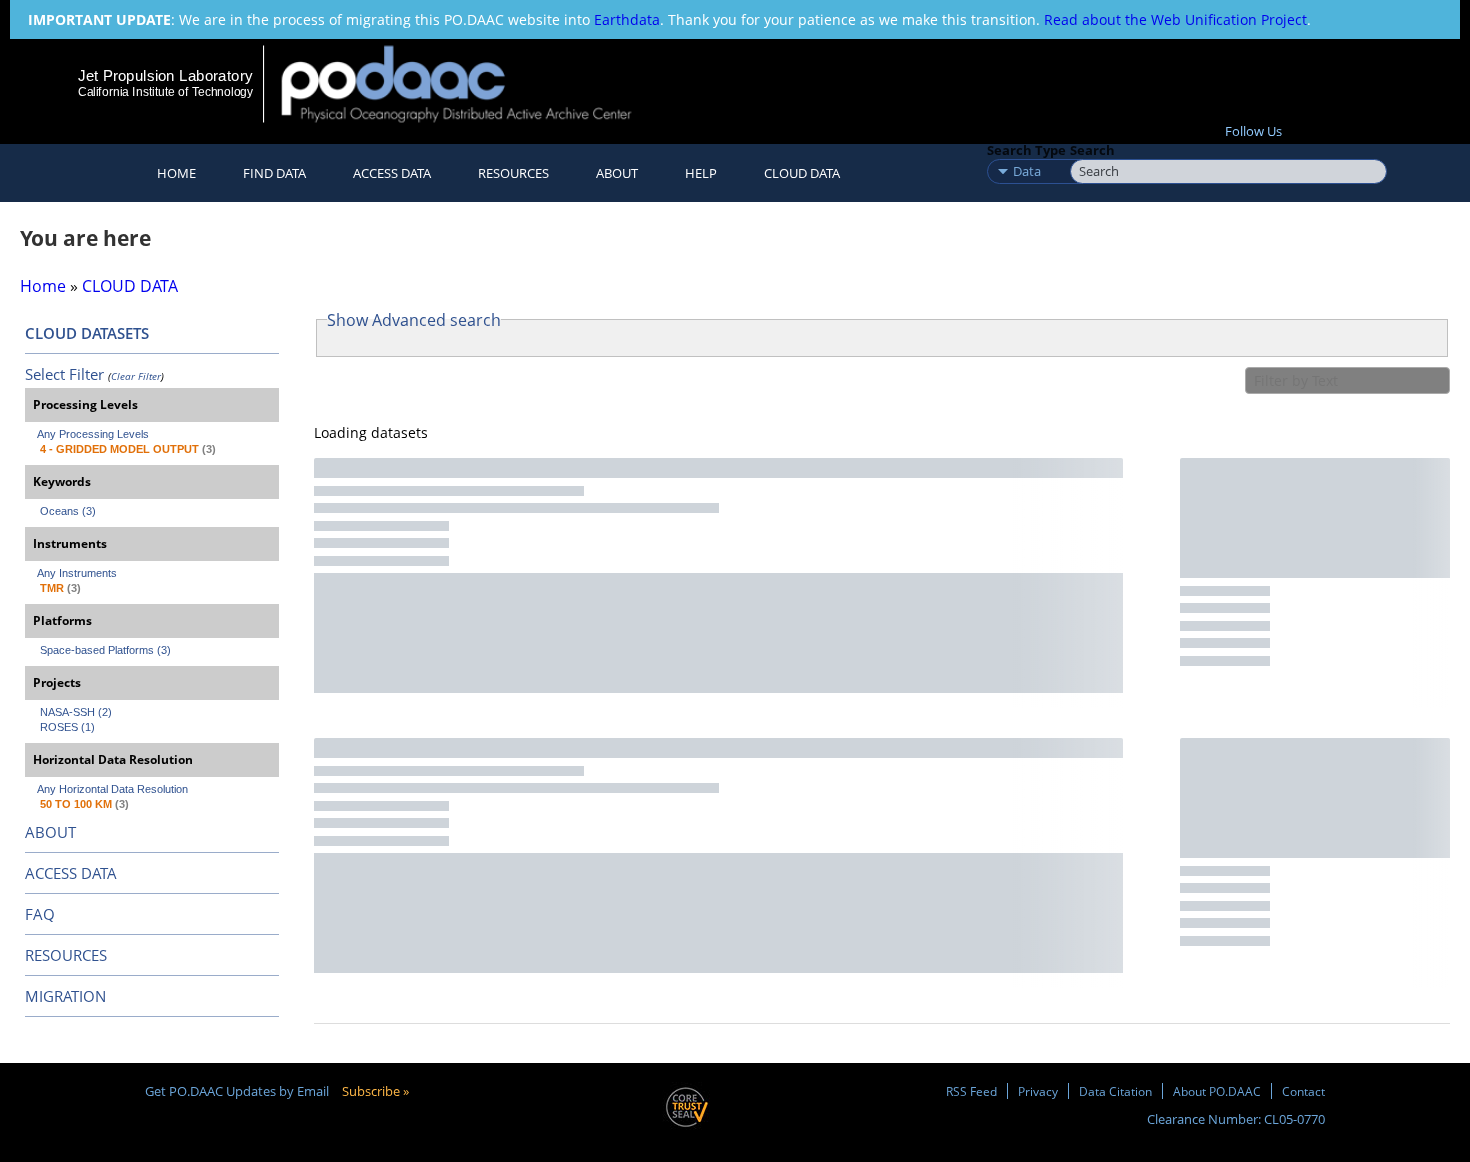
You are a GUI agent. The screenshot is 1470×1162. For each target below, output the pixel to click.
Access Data (392, 173)
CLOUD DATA (802, 173)
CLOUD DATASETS (87, 333)
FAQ (40, 914)
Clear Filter (136, 376)
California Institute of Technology (165, 92)
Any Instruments (77, 573)
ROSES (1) (67, 727)
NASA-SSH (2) (76, 712)
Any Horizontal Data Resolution (112, 789)
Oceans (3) (68, 511)
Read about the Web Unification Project (1175, 19)
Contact (1303, 1091)
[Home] (473, 83)
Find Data (274, 173)
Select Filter (64, 374)
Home (176, 173)
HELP (701, 173)
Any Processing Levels (93, 434)
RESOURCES (513, 173)
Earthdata (627, 19)
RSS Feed (971, 1091)
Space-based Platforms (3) (105, 650)
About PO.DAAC (1217, 1091)
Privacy (1038, 1091)
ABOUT (50, 832)
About (617, 173)
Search (1092, 150)
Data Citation (1115, 1091)
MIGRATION (65, 996)
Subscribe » (375, 1091)
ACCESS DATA (71, 873)
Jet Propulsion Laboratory (165, 75)
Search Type (1026, 150)
